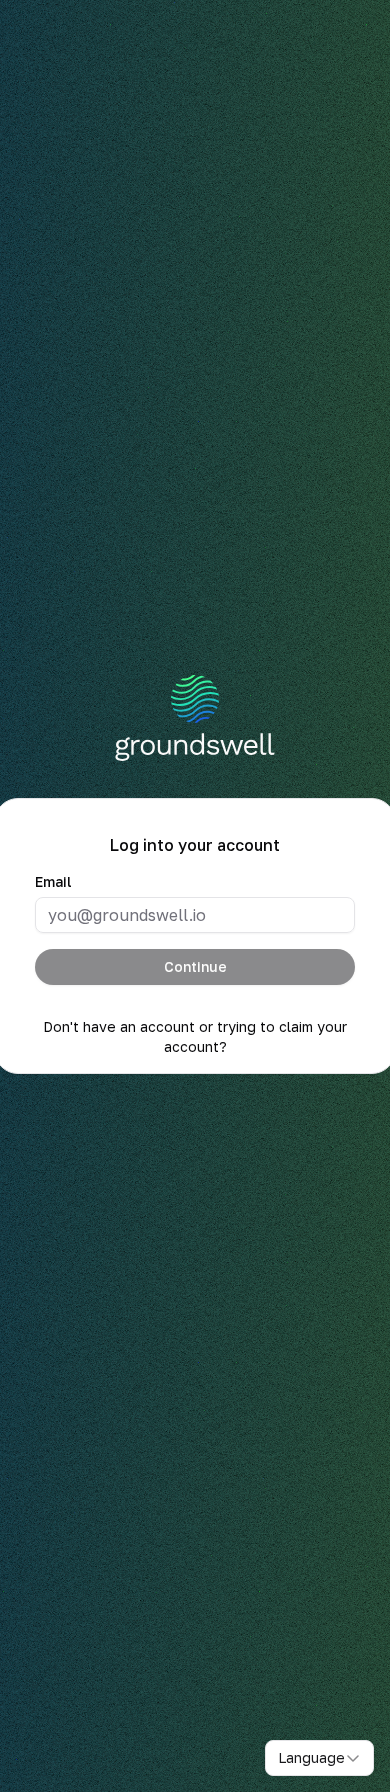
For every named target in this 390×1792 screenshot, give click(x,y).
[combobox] (319, 1758)
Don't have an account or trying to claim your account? (195, 1036)
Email (53, 882)
